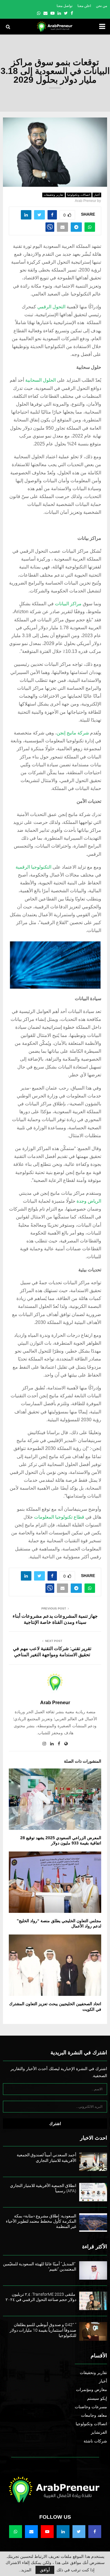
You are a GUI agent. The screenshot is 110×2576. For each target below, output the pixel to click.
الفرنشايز (99, 2432)
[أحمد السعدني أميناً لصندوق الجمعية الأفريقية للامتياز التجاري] (93, 2161)
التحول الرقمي (52, 307)
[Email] (31, 2532)
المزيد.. (25, 2570)
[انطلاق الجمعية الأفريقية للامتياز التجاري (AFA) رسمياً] (93, 2192)
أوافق (45, 2570)
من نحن (101, 6)
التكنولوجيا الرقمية (33, 867)
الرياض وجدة (89, 1201)
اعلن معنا (84, 6)
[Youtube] (47, 2532)
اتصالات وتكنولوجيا (79, 195)
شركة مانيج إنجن (73, 733)
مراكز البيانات (69, 604)
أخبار (97, 195)
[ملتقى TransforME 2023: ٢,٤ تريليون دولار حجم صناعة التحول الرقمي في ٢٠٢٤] (93, 2301)
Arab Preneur (86, 201)
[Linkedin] (63, 2532)
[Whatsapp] (16, 2532)
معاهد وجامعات (94, 2415)
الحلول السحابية (40, 380)
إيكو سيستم (97, 2398)
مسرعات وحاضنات (91, 2407)
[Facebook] (95, 2532)
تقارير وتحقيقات (54, 195)
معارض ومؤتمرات (92, 2390)
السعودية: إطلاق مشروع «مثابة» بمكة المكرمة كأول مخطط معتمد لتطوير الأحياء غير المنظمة (41, 2221)
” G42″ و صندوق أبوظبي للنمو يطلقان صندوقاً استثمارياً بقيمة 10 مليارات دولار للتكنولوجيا (43, 2330)
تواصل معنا (65, 6)
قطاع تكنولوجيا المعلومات (59, 1517)
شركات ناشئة (95, 2441)
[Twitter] (79, 2532)
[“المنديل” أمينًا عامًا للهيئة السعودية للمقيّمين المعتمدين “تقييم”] (93, 2270)
